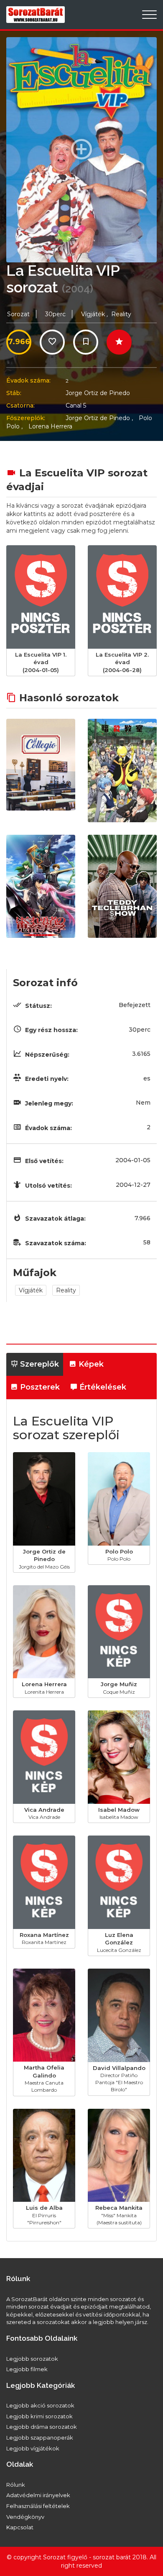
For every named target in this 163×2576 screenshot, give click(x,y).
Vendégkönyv (25, 2517)
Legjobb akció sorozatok (40, 2405)
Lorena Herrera (50, 426)
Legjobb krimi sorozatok (39, 2416)
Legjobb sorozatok (32, 2359)
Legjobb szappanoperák (40, 2438)
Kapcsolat (20, 2527)
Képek (90, 1364)
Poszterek (39, 1387)
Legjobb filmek (27, 2369)
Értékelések (102, 1387)
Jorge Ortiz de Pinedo (98, 393)
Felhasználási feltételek (38, 2506)
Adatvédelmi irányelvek (38, 2495)
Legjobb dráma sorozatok (42, 2427)
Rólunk (16, 2485)
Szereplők (38, 1364)
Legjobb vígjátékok (33, 2448)
